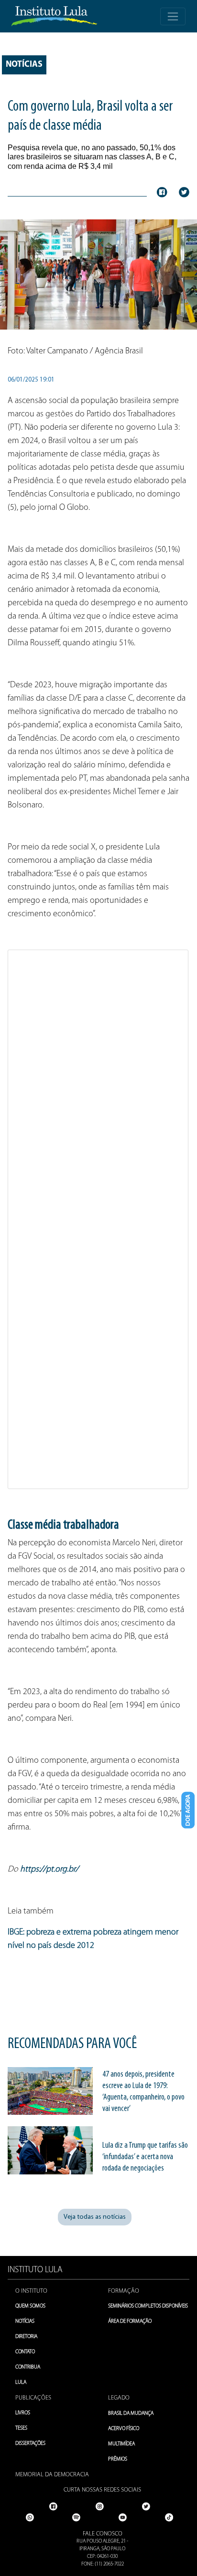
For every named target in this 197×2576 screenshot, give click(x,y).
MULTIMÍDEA (121, 2444)
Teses (21, 2428)
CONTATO (25, 2352)
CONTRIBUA (28, 2367)
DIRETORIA (26, 2337)
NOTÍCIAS (25, 2322)
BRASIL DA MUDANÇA (131, 2414)
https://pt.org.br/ (49, 1870)
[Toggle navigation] (173, 16)
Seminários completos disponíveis (148, 2306)
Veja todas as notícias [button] (95, 2217)
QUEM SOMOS (30, 2306)
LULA (21, 2383)
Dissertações (30, 2444)
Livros (23, 2413)
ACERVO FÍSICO (124, 2429)
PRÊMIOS (118, 2459)
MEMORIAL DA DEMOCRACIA (52, 2475)
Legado (119, 2398)
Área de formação (130, 2322)
